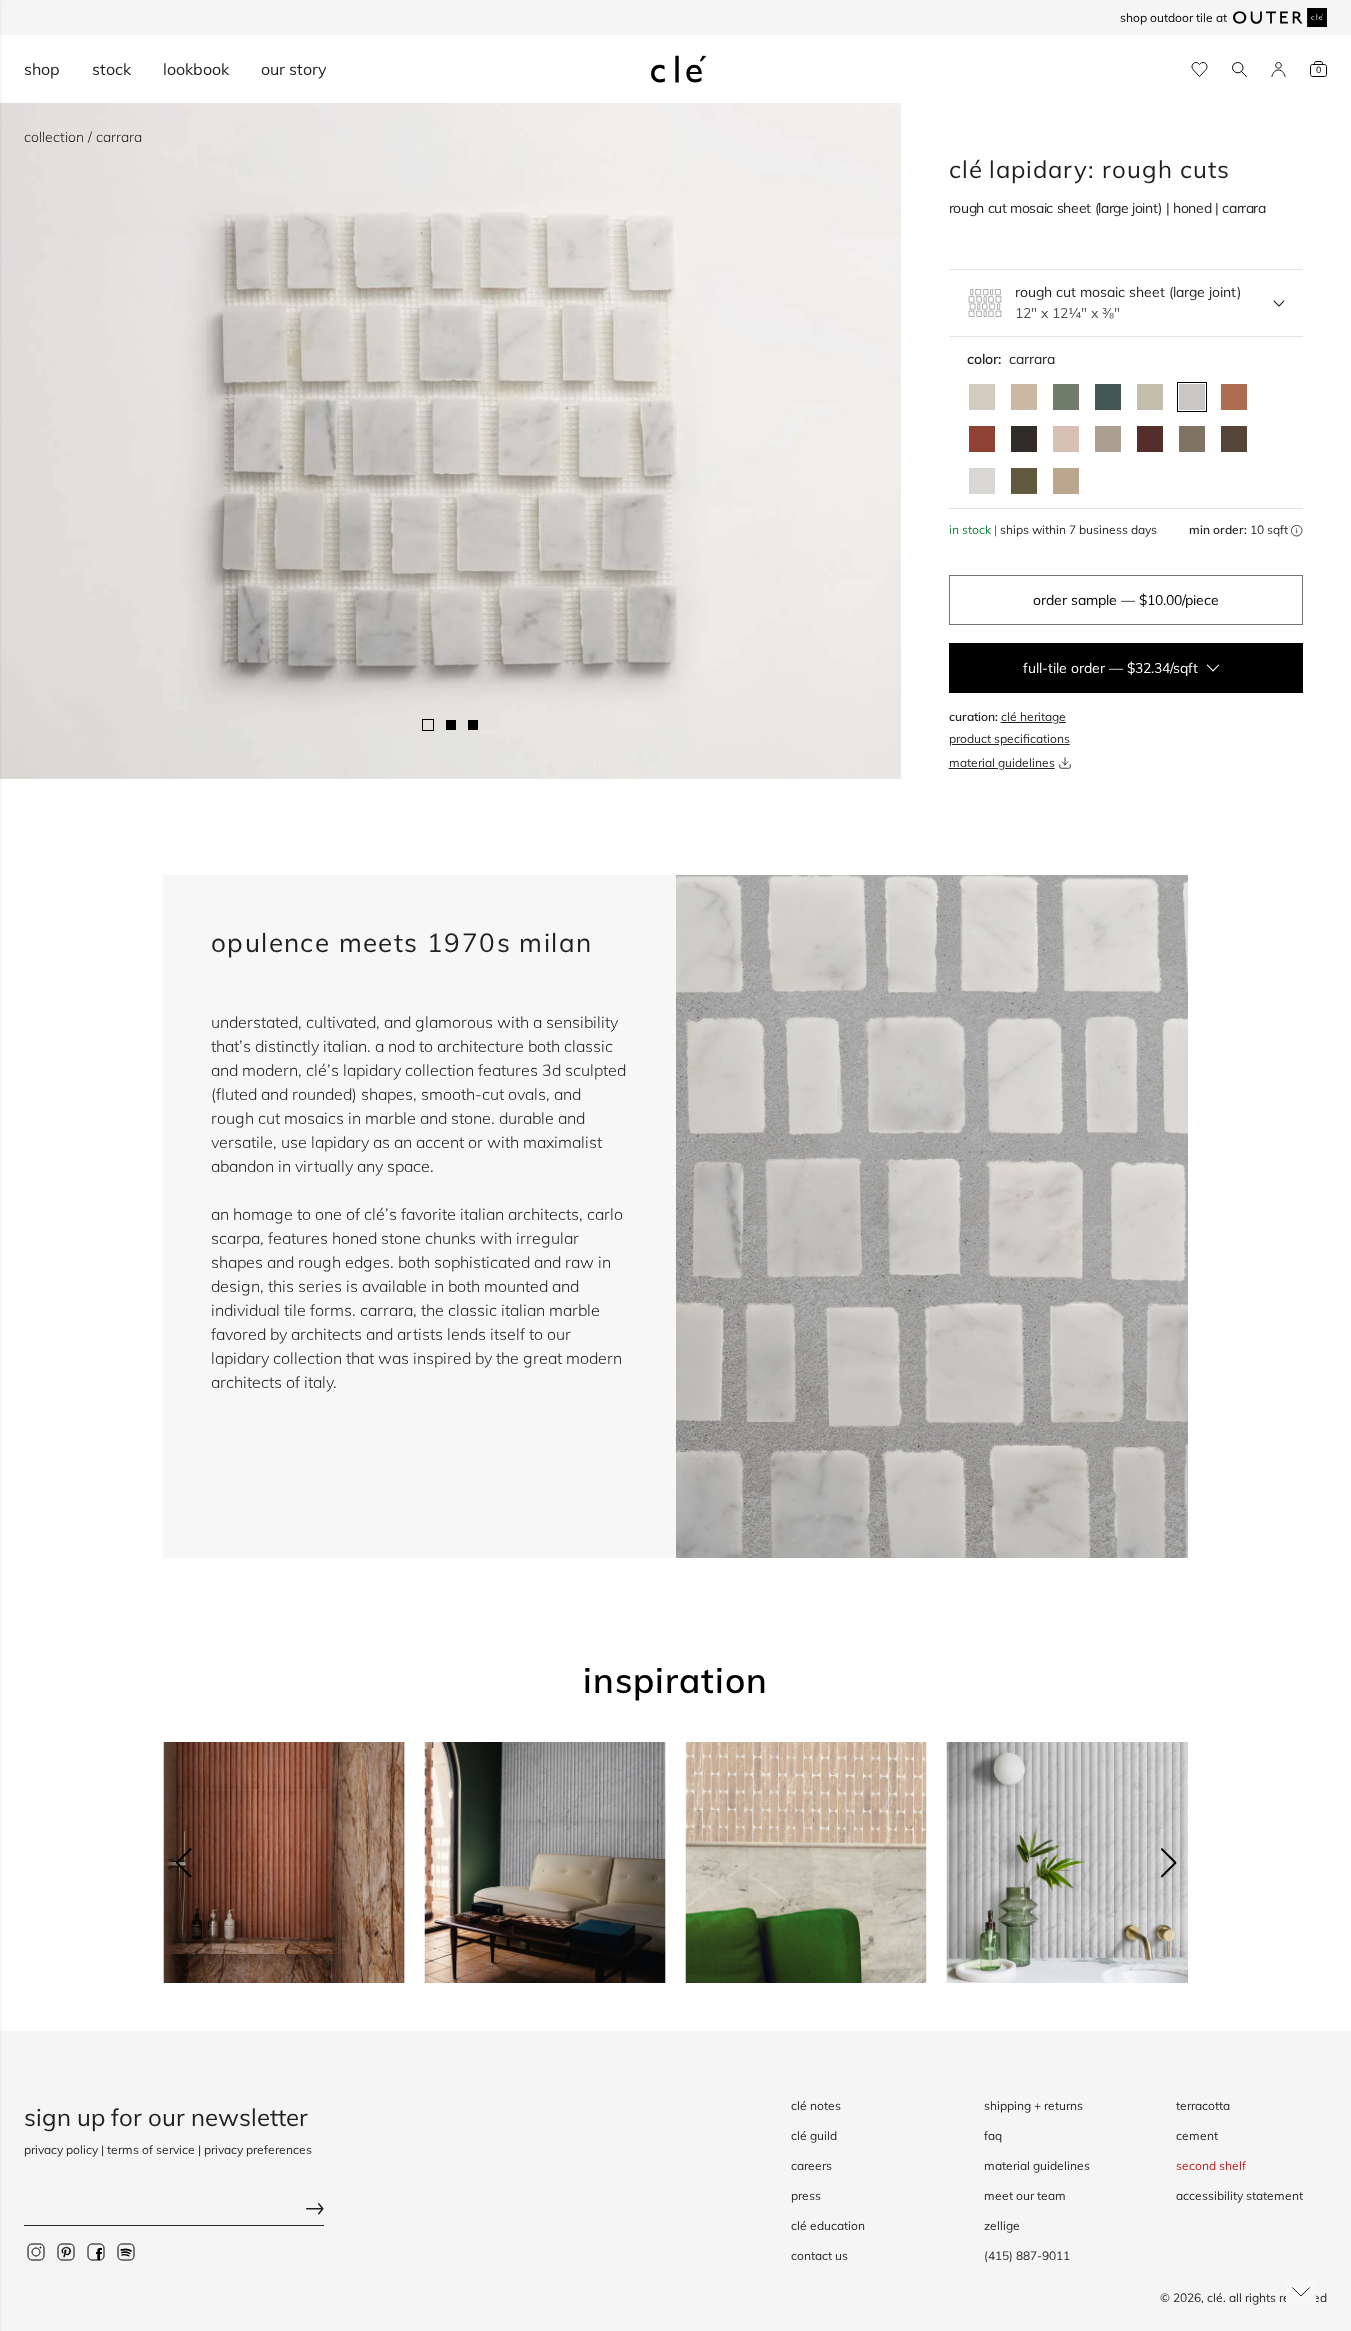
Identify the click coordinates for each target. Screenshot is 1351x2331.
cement (1197, 2135)
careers (811, 2165)
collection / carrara (83, 137)
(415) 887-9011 (1027, 2255)
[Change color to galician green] (1024, 481)
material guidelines (1002, 762)
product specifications (1009, 738)
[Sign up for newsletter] (174, 2210)
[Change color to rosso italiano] (1150, 439)
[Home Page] (679, 69)
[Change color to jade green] (1066, 397)
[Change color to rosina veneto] (1066, 439)
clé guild (814, 2135)
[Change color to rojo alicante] (1234, 397)
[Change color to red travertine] (982, 439)
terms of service (151, 2149)
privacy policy (61, 2149)
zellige (1002, 2225)
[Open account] (1278, 69)
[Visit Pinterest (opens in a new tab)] (66, 2251)
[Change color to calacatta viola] (1066, 481)
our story (294, 69)
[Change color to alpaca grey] (1108, 439)
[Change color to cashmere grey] (1192, 439)
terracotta (1203, 2105)
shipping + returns (1033, 2105)
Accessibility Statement (1239, 2195)
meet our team (1025, 2195)
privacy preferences (258, 2149)
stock (111, 69)
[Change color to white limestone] (982, 397)
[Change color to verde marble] (1108, 397)
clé (1215, 2297)
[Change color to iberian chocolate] (1234, 439)
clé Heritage (1033, 716)
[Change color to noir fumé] (1024, 439)
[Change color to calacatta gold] (1150, 397)
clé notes (816, 2105)
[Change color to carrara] (1192, 397)
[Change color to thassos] (982, 481)
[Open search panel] (1239, 69)
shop (42, 69)
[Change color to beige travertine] (1024, 397)
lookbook (196, 69)
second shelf (1211, 2165)
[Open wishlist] (1199, 69)
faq (993, 2135)
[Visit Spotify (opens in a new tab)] (126, 2251)
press (806, 2195)
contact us (819, 2255)
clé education (828, 2225)
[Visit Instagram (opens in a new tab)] (36, 2251)
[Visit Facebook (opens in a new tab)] (96, 2251)
